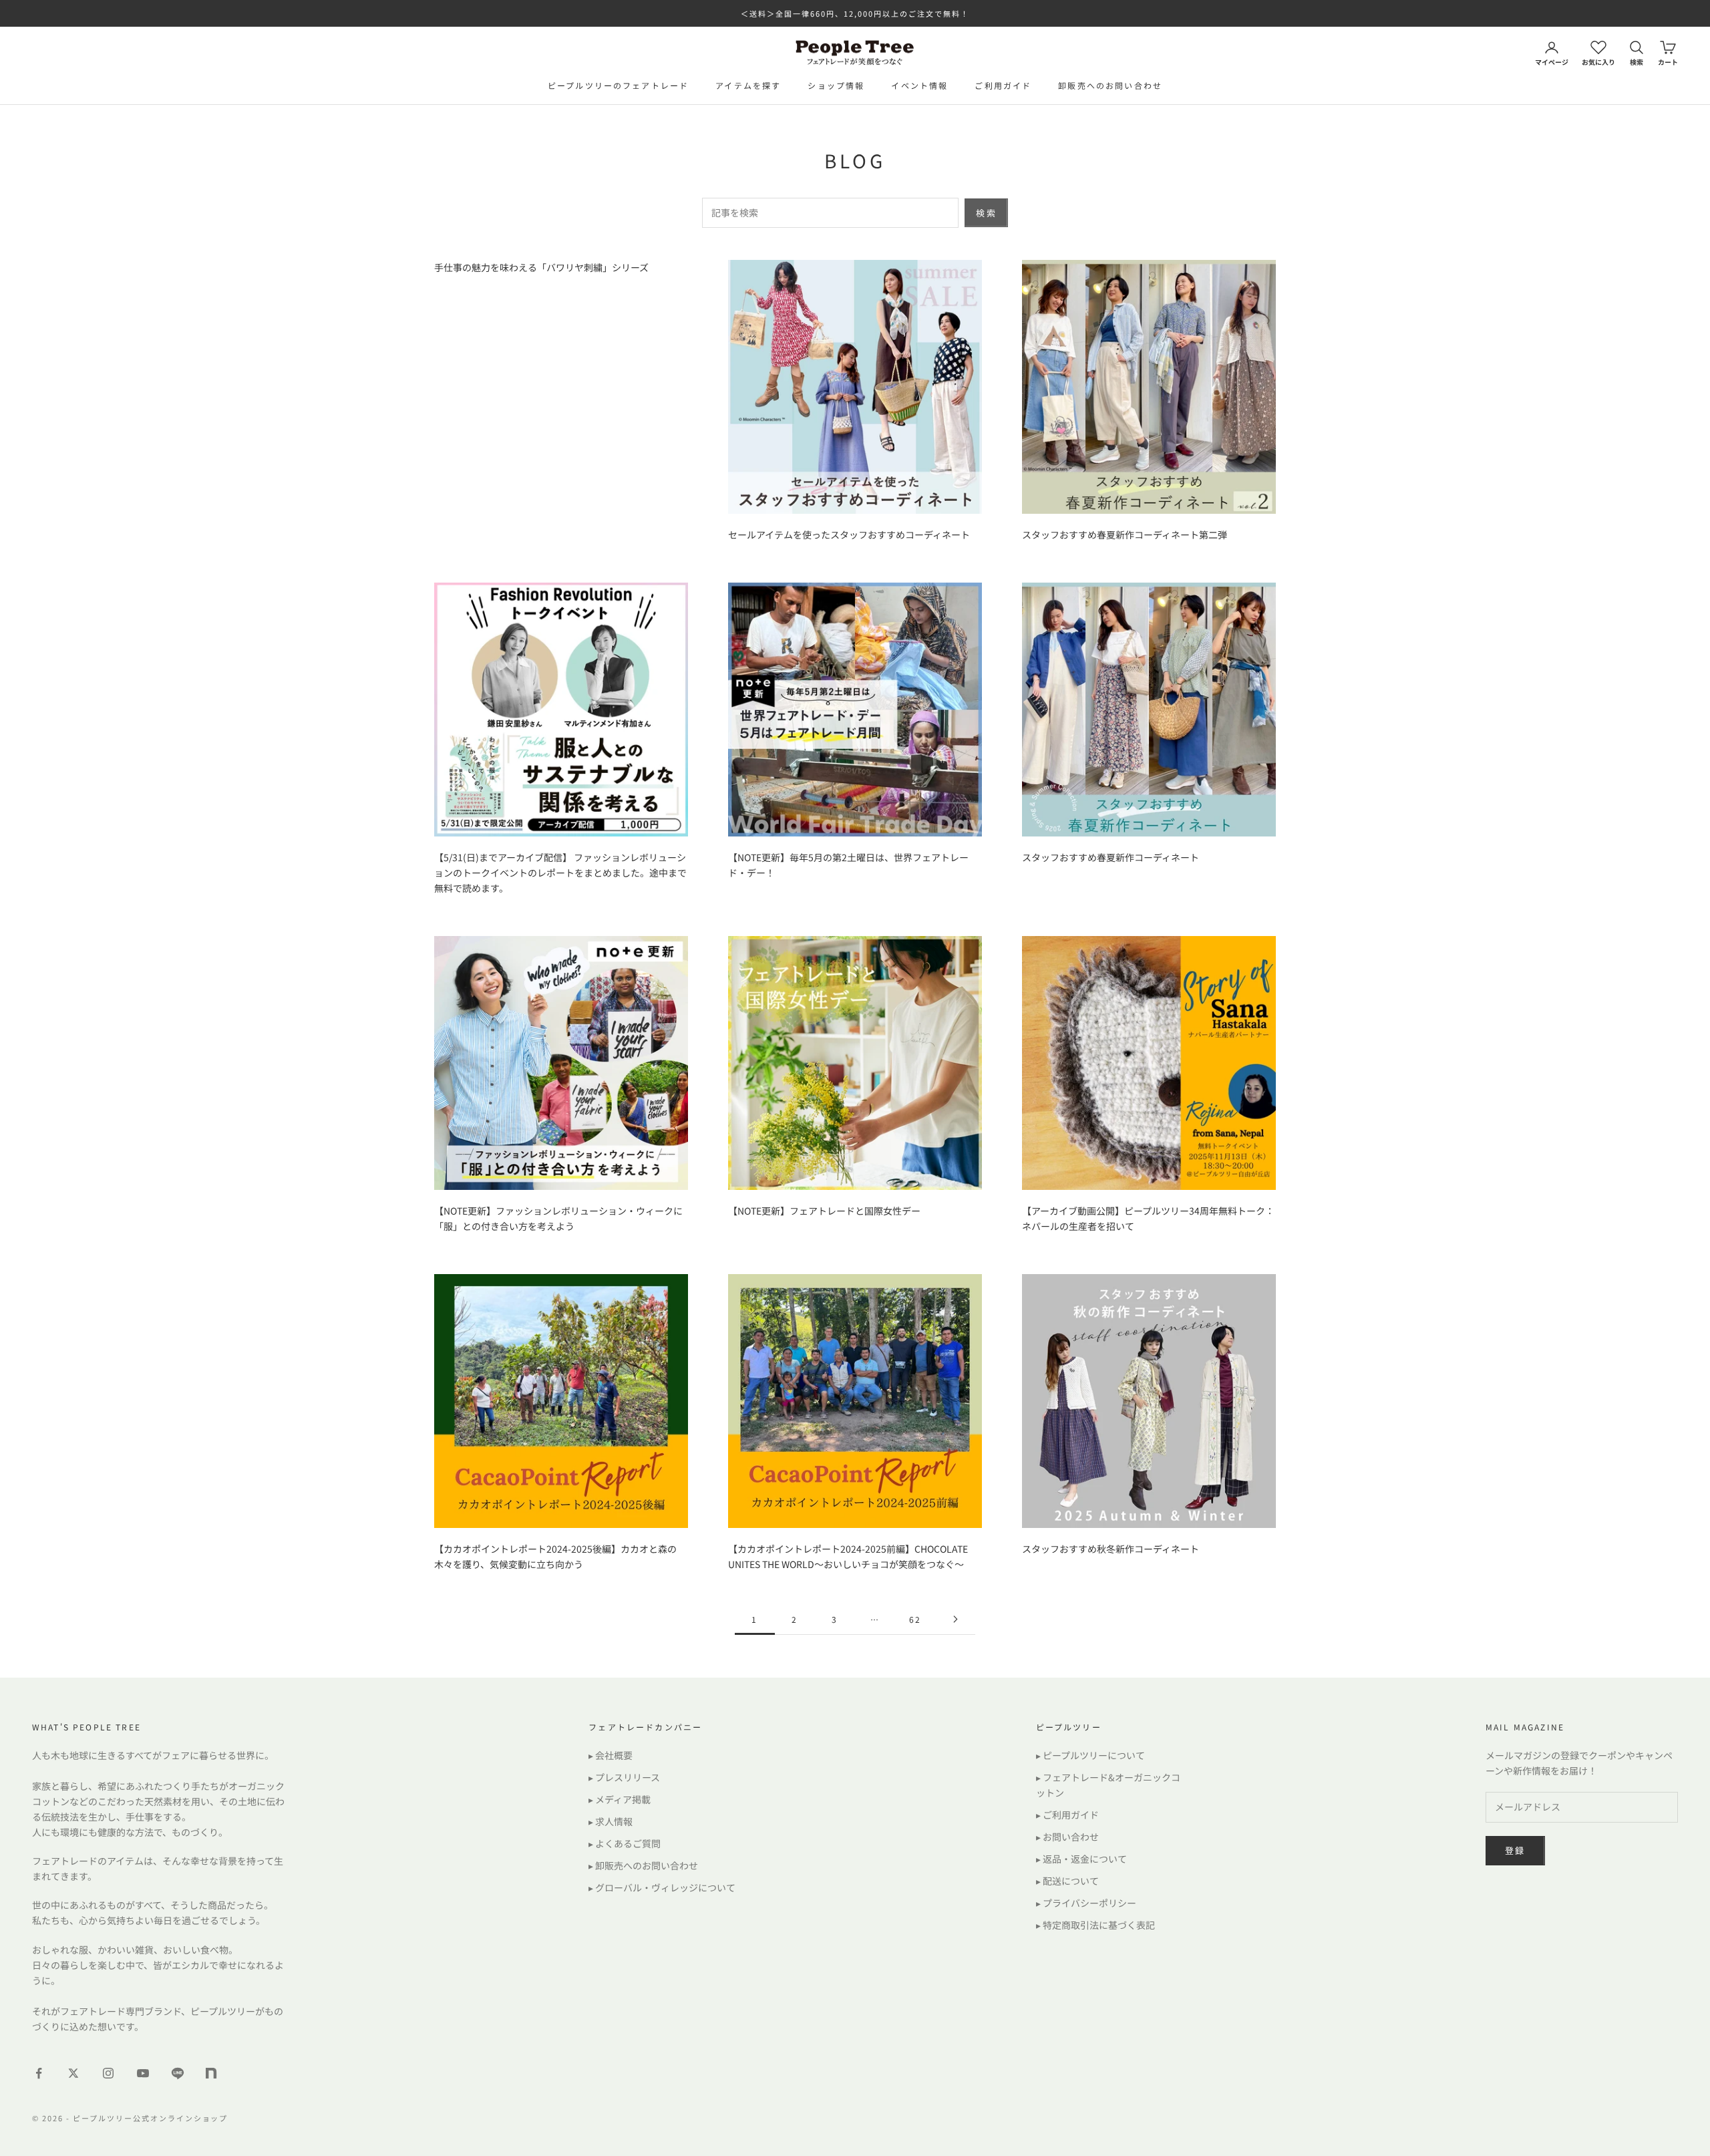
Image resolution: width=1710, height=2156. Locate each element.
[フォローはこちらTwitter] (73, 2073)
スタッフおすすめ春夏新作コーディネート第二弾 (1125, 534)
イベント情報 (919, 85)
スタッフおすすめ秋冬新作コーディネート (1110, 1549)
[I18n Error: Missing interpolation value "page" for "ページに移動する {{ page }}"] (955, 1619)
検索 (986, 213)
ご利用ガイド (1003, 85)
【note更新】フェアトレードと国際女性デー (824, 1211)
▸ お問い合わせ (1067, 1837)
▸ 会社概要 (611, 1755)
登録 (1515, 1850)
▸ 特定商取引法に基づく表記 (1095, 1925)
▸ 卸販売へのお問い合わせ (643, 1865)
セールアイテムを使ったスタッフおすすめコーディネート (849, 534)
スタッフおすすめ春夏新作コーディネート (1110, 857)
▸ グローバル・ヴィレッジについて (662, 1887)
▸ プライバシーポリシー (1086, 1903)
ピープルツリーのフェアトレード (618, 85)
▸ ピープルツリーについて (1090, 1755)
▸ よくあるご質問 (625, 1843)
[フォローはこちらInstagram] (108, 2073)
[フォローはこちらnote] (212, 2074)
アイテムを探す (748, 85)
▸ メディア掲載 (620, 1799)
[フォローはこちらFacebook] (39, 2073)
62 (915, 1619)
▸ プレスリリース (624, 1777)
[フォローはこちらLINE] (178, 2073)
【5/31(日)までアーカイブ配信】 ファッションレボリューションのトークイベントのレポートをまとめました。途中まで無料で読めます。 (560, 873)
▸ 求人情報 (611, 1821)
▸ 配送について (1067, 1881)
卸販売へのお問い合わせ (1110, 85)
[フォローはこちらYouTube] (143, 2073)
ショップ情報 (836, 85)
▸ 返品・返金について (1081, 1859)
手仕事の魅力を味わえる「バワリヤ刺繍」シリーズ (541, 267)
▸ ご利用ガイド (1067, 1815)
